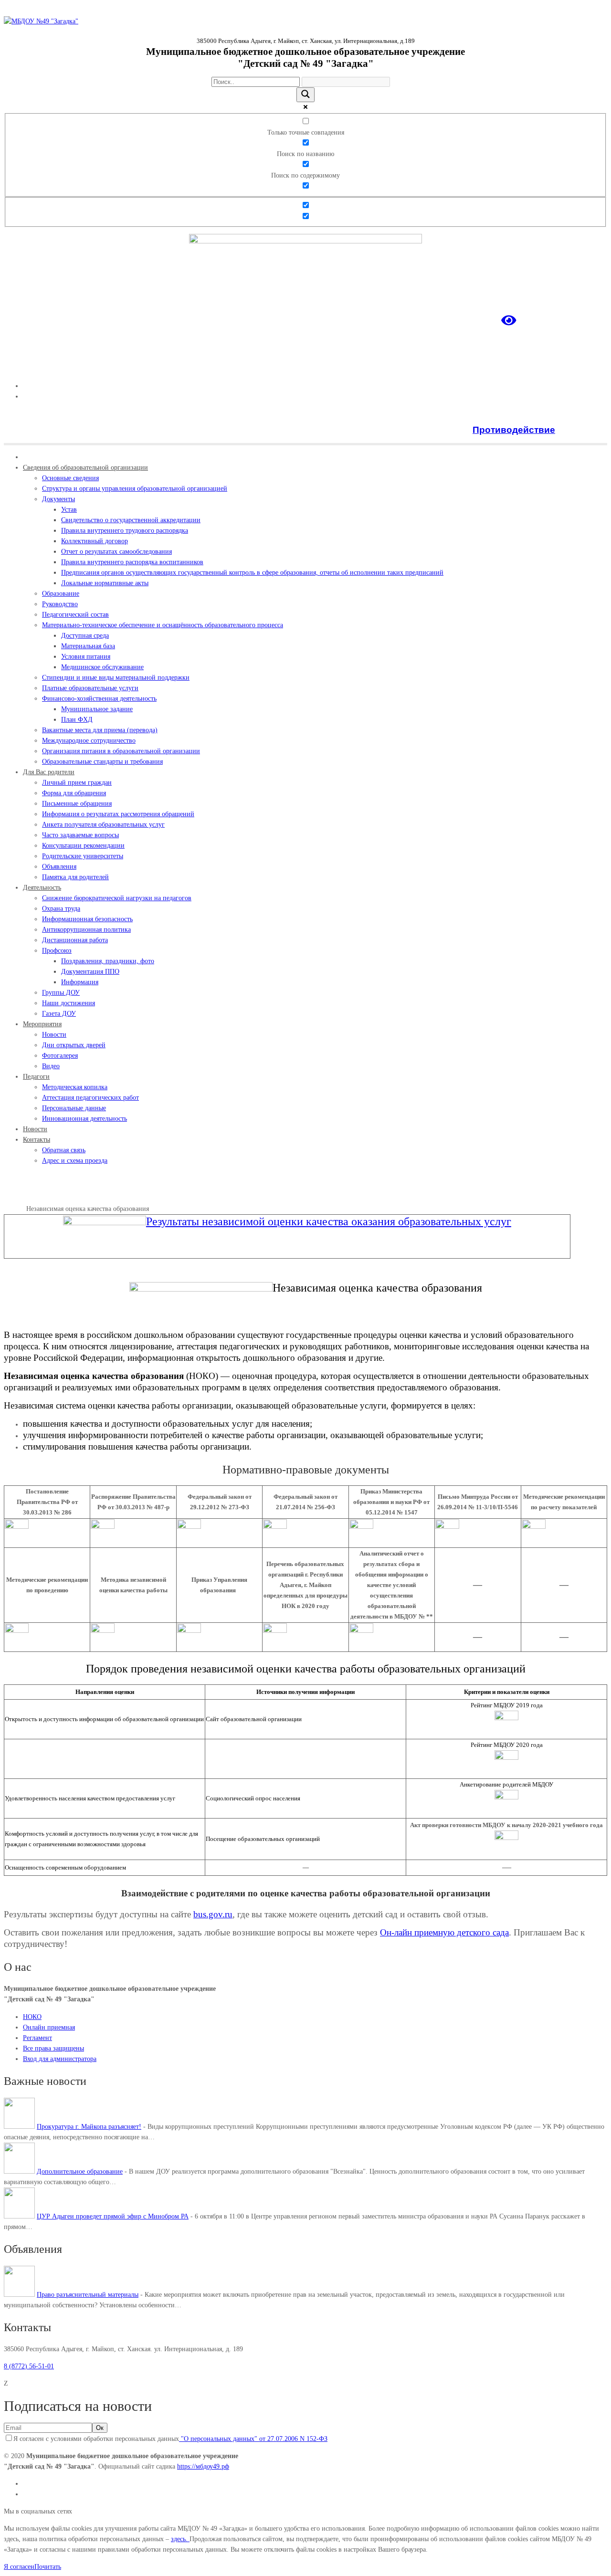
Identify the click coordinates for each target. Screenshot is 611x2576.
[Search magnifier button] (305, 95)
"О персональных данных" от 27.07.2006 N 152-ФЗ (253, 2439)
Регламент (37, 2038)
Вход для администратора (60, 2059)
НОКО (32, 2017)
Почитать (48, 2567)
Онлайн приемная (49, 2027)
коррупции (582, 430)
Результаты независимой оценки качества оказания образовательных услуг (329, 1221)
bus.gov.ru (213, 1914)
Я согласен (19, 2567)
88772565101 (589, 369)
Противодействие (514, 430)
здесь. (180, 2539)
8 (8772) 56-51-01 (29, 2366)
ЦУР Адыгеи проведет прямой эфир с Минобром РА (113, 2216)
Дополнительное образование (80, 2171)
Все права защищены (53, 2048)
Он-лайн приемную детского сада (444, 1932)
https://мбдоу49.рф (203, 2466)
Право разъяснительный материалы (88, 2295)
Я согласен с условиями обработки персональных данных (170, 2439)
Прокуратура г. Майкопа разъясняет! (89, 2127)
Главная (15, 1209)
